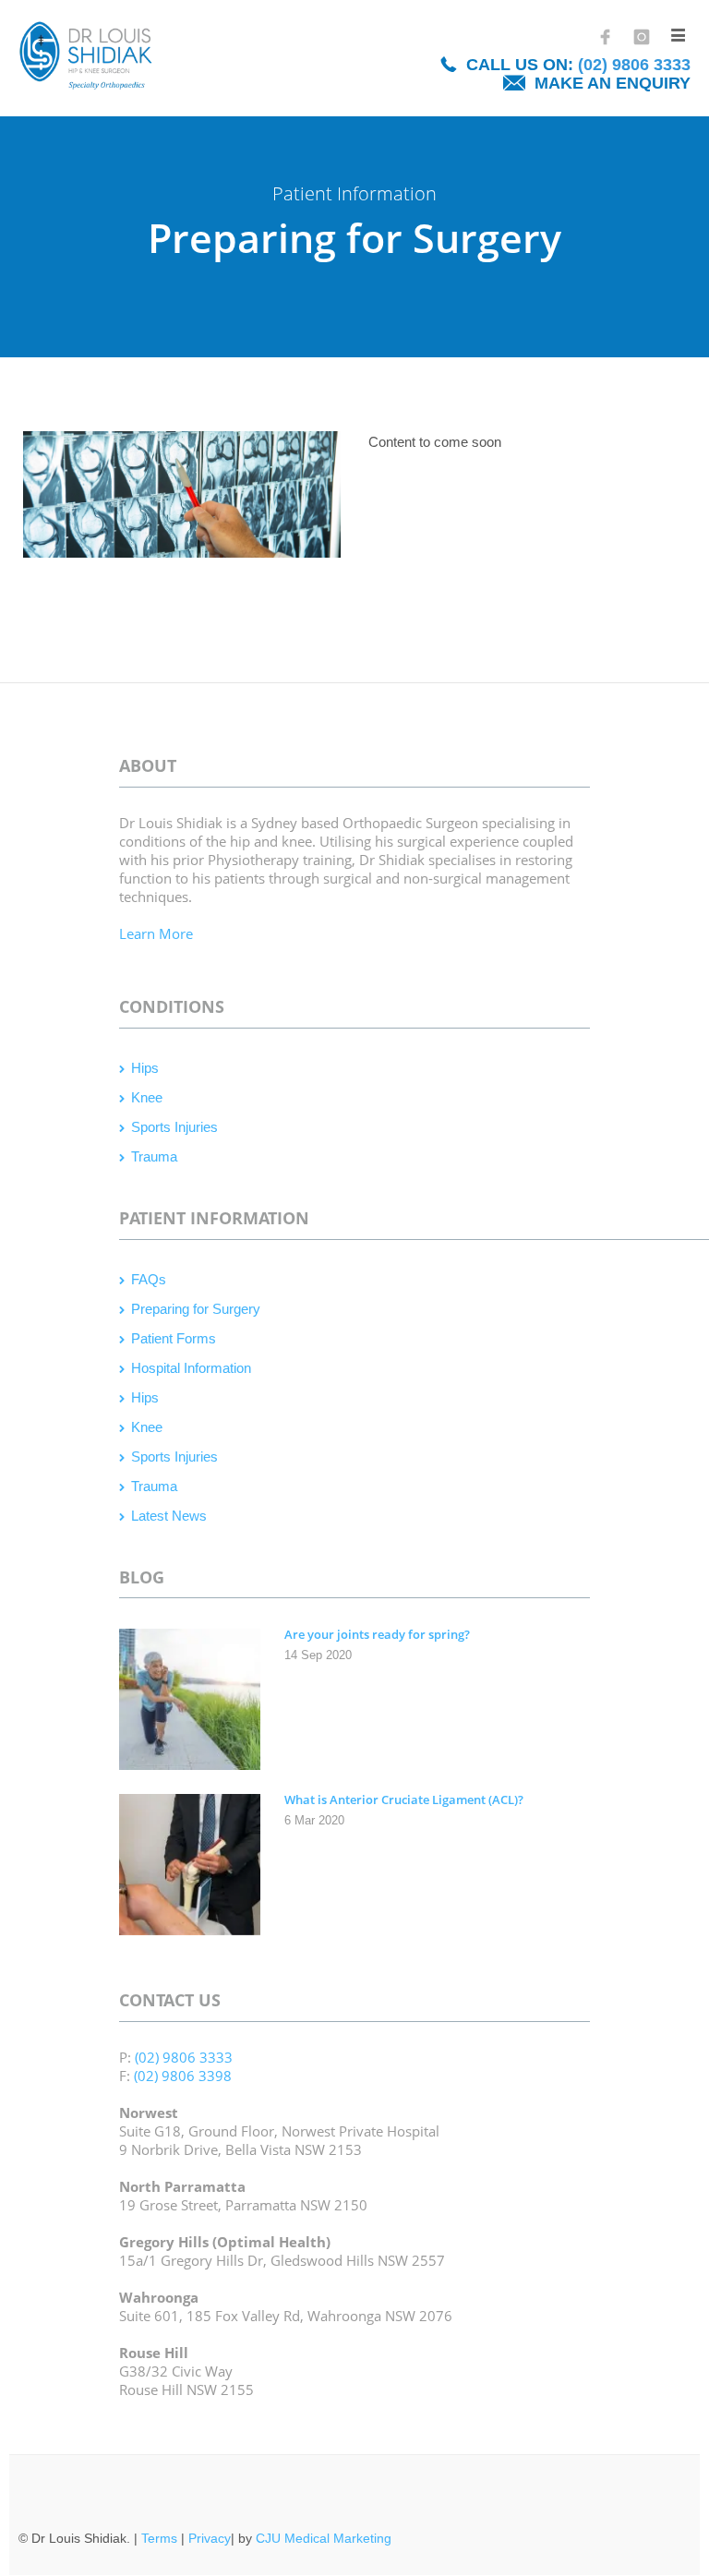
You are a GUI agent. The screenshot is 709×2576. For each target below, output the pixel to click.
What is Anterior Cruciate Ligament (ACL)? (404, 1800)
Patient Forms (174, 1338)
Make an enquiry (613, 83)
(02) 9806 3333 (634, 65)
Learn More (156, 933)
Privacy (210, 2538)
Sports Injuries (174, 1127)
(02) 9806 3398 (183, 2076)
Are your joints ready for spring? (377, 1634)
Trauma (154, 1156)
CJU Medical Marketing (324, 2538)
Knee (147, 1097)
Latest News (169, 1516)
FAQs (149, 1279)
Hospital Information (191, 1368)
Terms (159, 2538)
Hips (145, 1068)
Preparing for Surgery (196, 1309)
